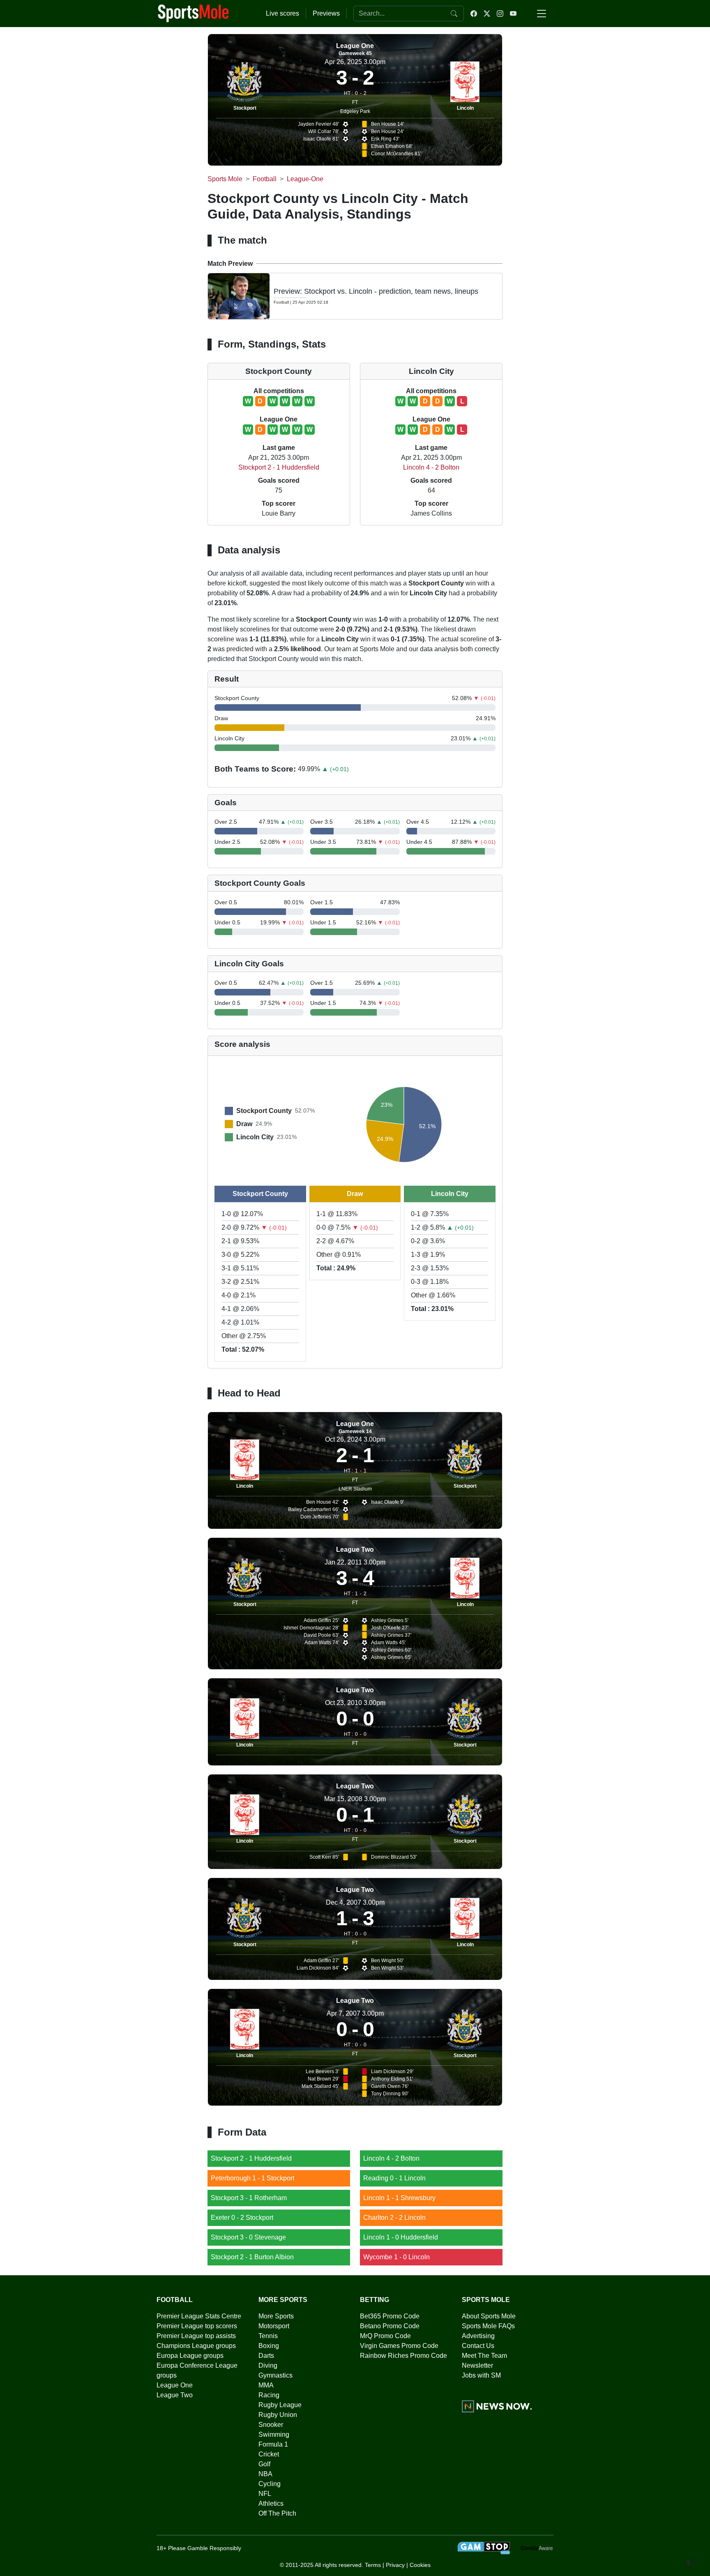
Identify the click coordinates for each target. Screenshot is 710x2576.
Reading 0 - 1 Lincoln (394, 2178)
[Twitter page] (487, 14)
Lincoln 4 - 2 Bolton (431, 467)
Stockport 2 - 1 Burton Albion (252, 2257)
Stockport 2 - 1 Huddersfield (279, 467)
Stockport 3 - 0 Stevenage (248, 2237)
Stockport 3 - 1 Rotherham (249, 2198)
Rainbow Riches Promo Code (403, 2356)
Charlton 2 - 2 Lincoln (394, 2218)
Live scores (282, 13)
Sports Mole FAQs (488, 2326)
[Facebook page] (474, 14)
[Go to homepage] (194, 13)
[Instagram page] (500, 14)
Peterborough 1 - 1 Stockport (252, 2178)
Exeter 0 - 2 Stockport (242, 2218)
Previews (326, 13)
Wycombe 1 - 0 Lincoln (396, 2257)
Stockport (245, 108)
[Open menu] (542, 14)
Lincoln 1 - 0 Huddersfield (401, 2237)
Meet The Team (484, 2356)
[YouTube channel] (513, 14)
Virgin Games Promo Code (399, 2346)
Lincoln (465, 108)
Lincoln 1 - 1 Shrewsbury (399, 2198)
